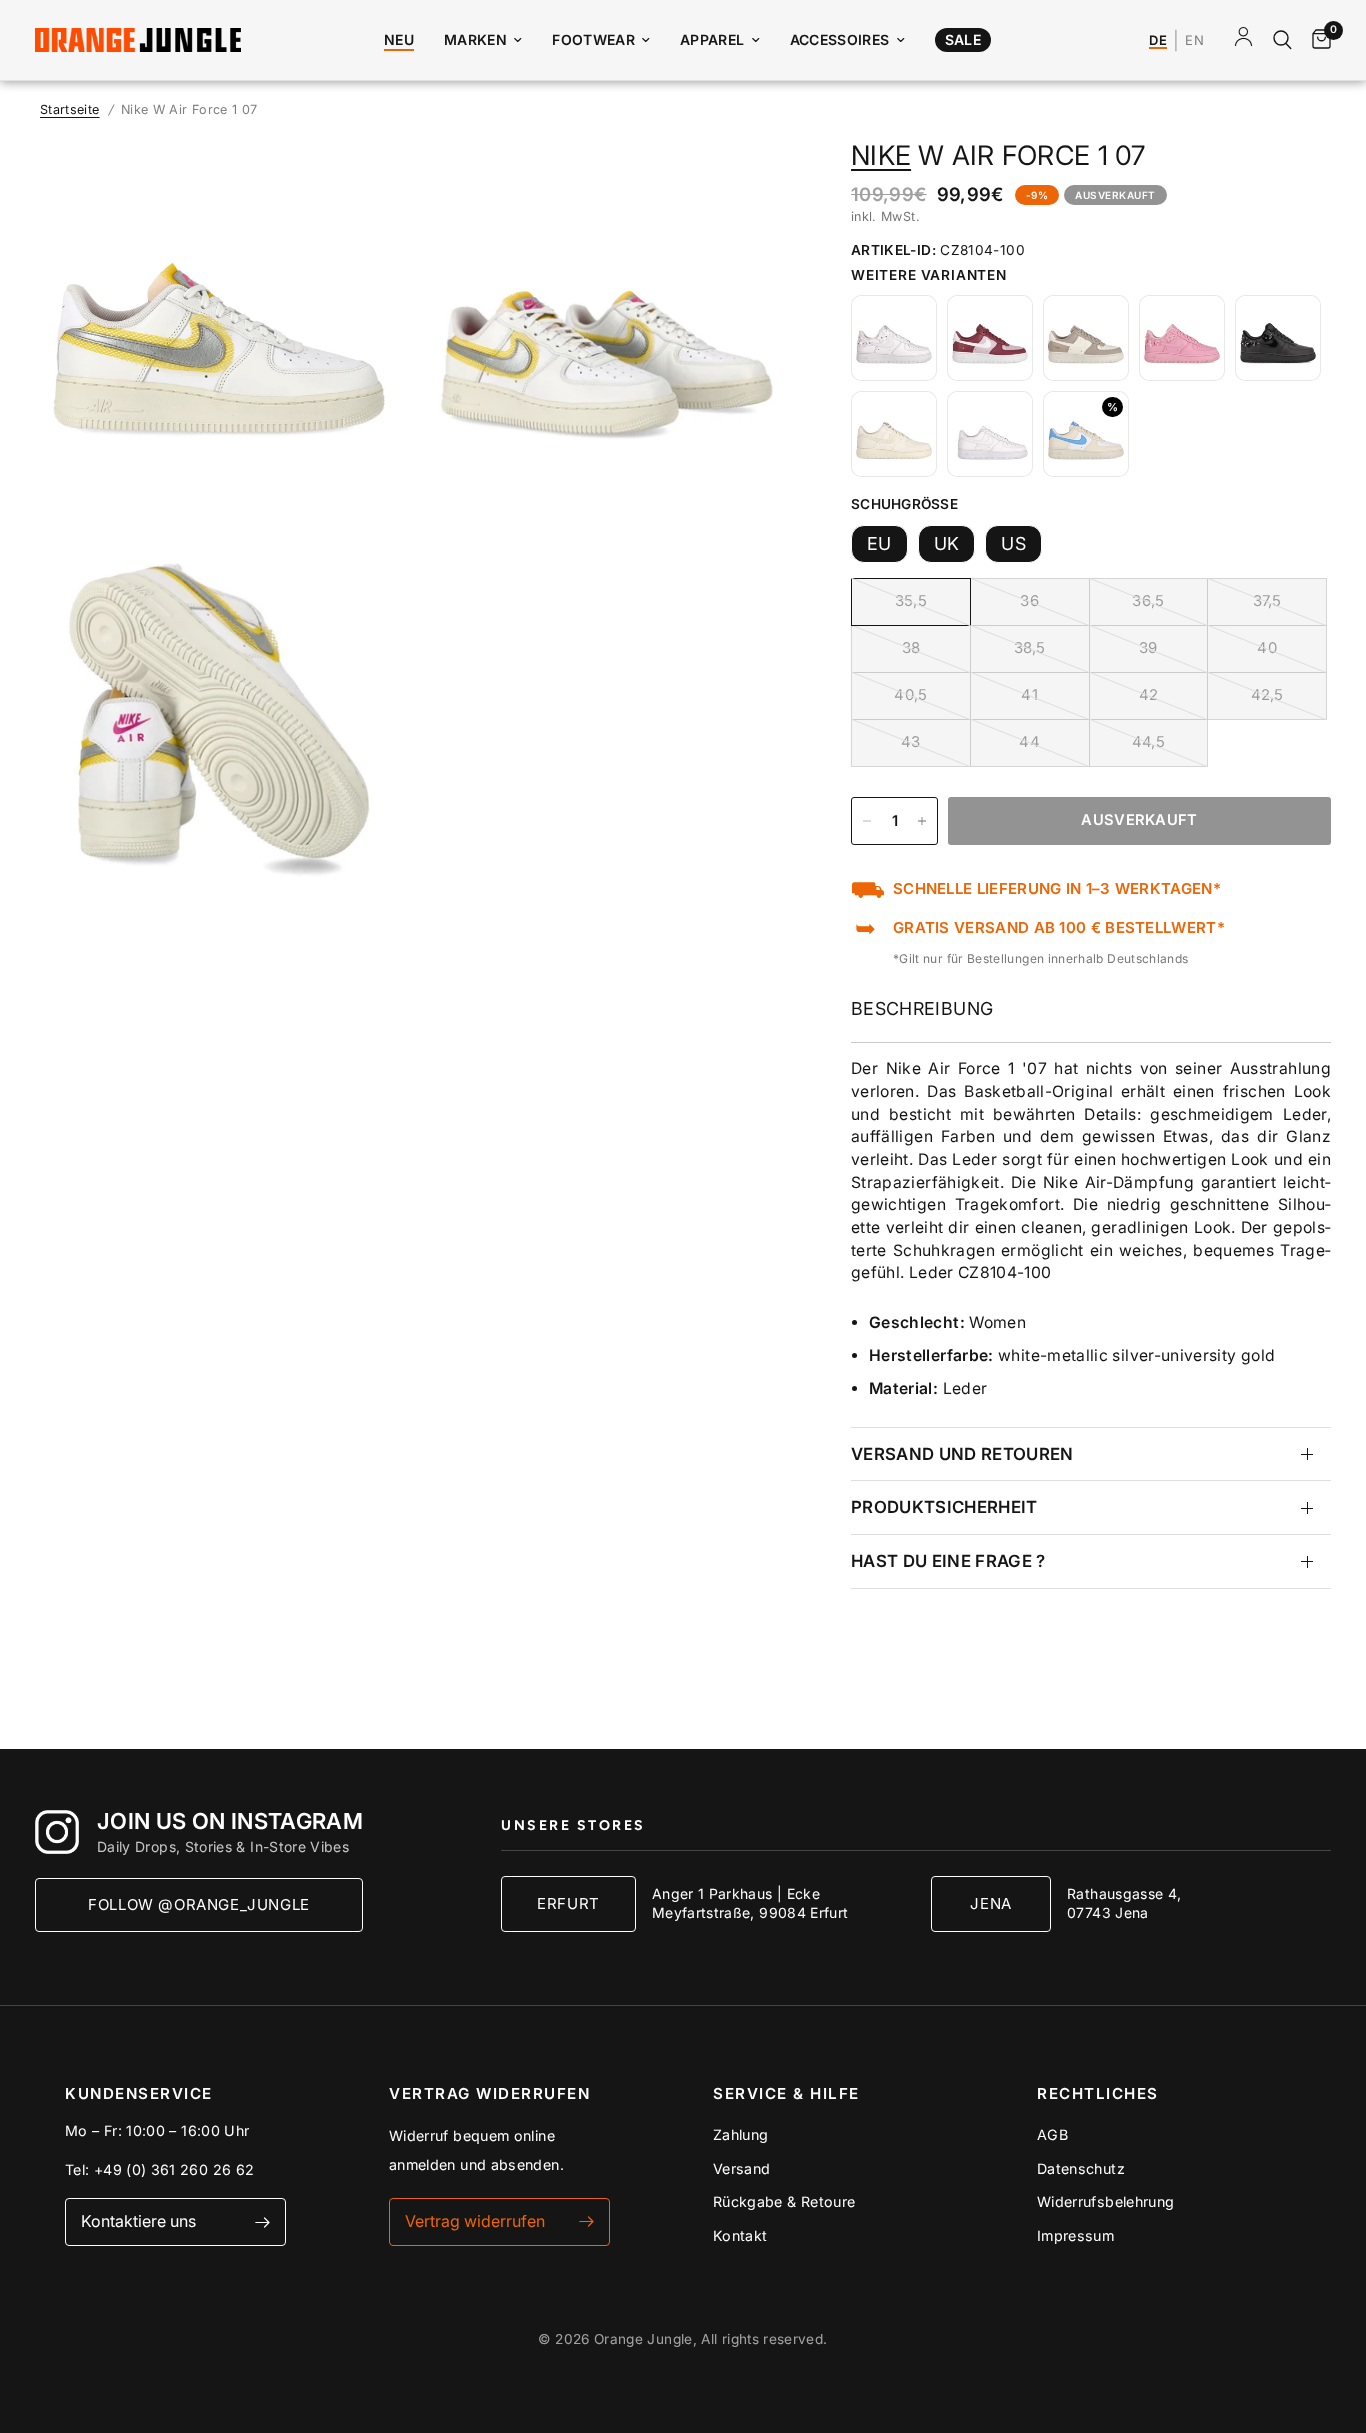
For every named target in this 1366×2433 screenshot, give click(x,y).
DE (1158, 41)
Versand (742, 2168)
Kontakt (740, 2235)
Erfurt (568, 1903)
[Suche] (1282, 40)
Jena (990, 1903)
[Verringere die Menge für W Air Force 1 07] (867, 821)
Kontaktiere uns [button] (138, 2221)
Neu (399, 39)
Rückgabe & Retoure (784, 2201)
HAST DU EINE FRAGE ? (948, 1561)
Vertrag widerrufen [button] (475, 2221)
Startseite (70, 109)
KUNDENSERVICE (139, 2093)
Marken (475, 39)
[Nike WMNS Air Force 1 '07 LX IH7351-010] (894, 434)
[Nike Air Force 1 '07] (894, 338)
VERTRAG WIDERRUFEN (489, 2093)
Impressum (1075, 2235)
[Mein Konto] (1243, 40)
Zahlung (741, 2134)
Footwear (593, 39)
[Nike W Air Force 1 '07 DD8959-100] (990, 434)
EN (1194, 41)
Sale (963, 39)
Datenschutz (1081, 2168)
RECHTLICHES (1098, 2093)
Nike (881, 155)
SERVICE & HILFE (786, 2093)
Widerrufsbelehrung (1105, 2201)
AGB (1052, 2134)
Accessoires (840, 39)
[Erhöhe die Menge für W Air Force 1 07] (922, 821)
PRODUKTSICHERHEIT (944, 1507)
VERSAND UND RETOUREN (962, 1454)
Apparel (712, 39)
